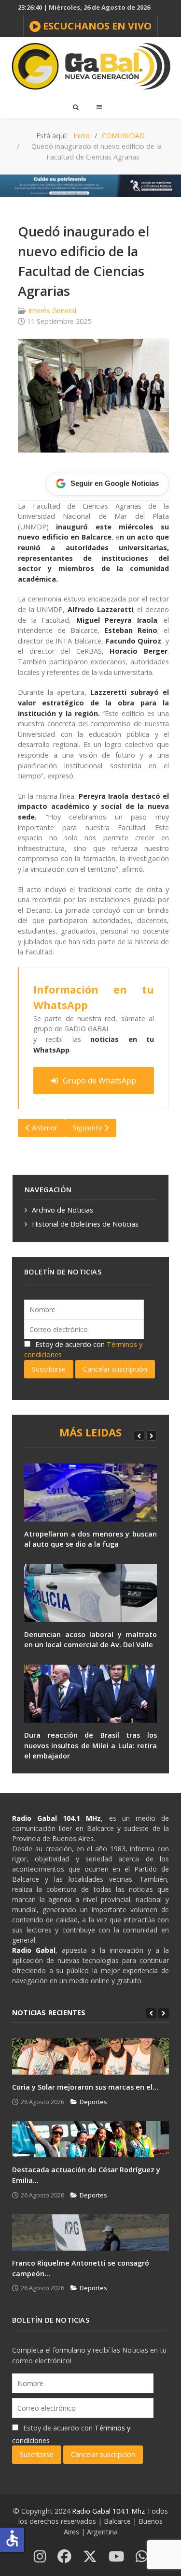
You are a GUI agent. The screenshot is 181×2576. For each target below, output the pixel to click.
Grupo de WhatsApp (99, 1081)
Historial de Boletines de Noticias (85, 1224)
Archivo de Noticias (63, 1210)
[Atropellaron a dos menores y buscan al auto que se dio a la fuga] (90, 1493)
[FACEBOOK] (64, 2557)
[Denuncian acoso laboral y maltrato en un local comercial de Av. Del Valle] (90, 1593)
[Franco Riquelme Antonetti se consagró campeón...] (90, 2232)
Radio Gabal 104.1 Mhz (109, 2511)
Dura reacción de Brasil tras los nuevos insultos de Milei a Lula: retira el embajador (90, 1745)
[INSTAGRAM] (40, 2557)
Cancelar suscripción (115, 1369)
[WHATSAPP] (142, 2557)
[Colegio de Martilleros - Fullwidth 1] (90, 185)
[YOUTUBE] (116, 2557)
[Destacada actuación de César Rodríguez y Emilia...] (90, 2139)
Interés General (52, 311)
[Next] (152, 1435)
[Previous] (139, 1435)
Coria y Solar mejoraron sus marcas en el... (85, 2087)
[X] (90, 2557)
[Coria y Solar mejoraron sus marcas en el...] (90, 2056)
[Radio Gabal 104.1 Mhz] (90, 66)
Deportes (93, 2102)
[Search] (75, 107)
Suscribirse (49, 1369)
